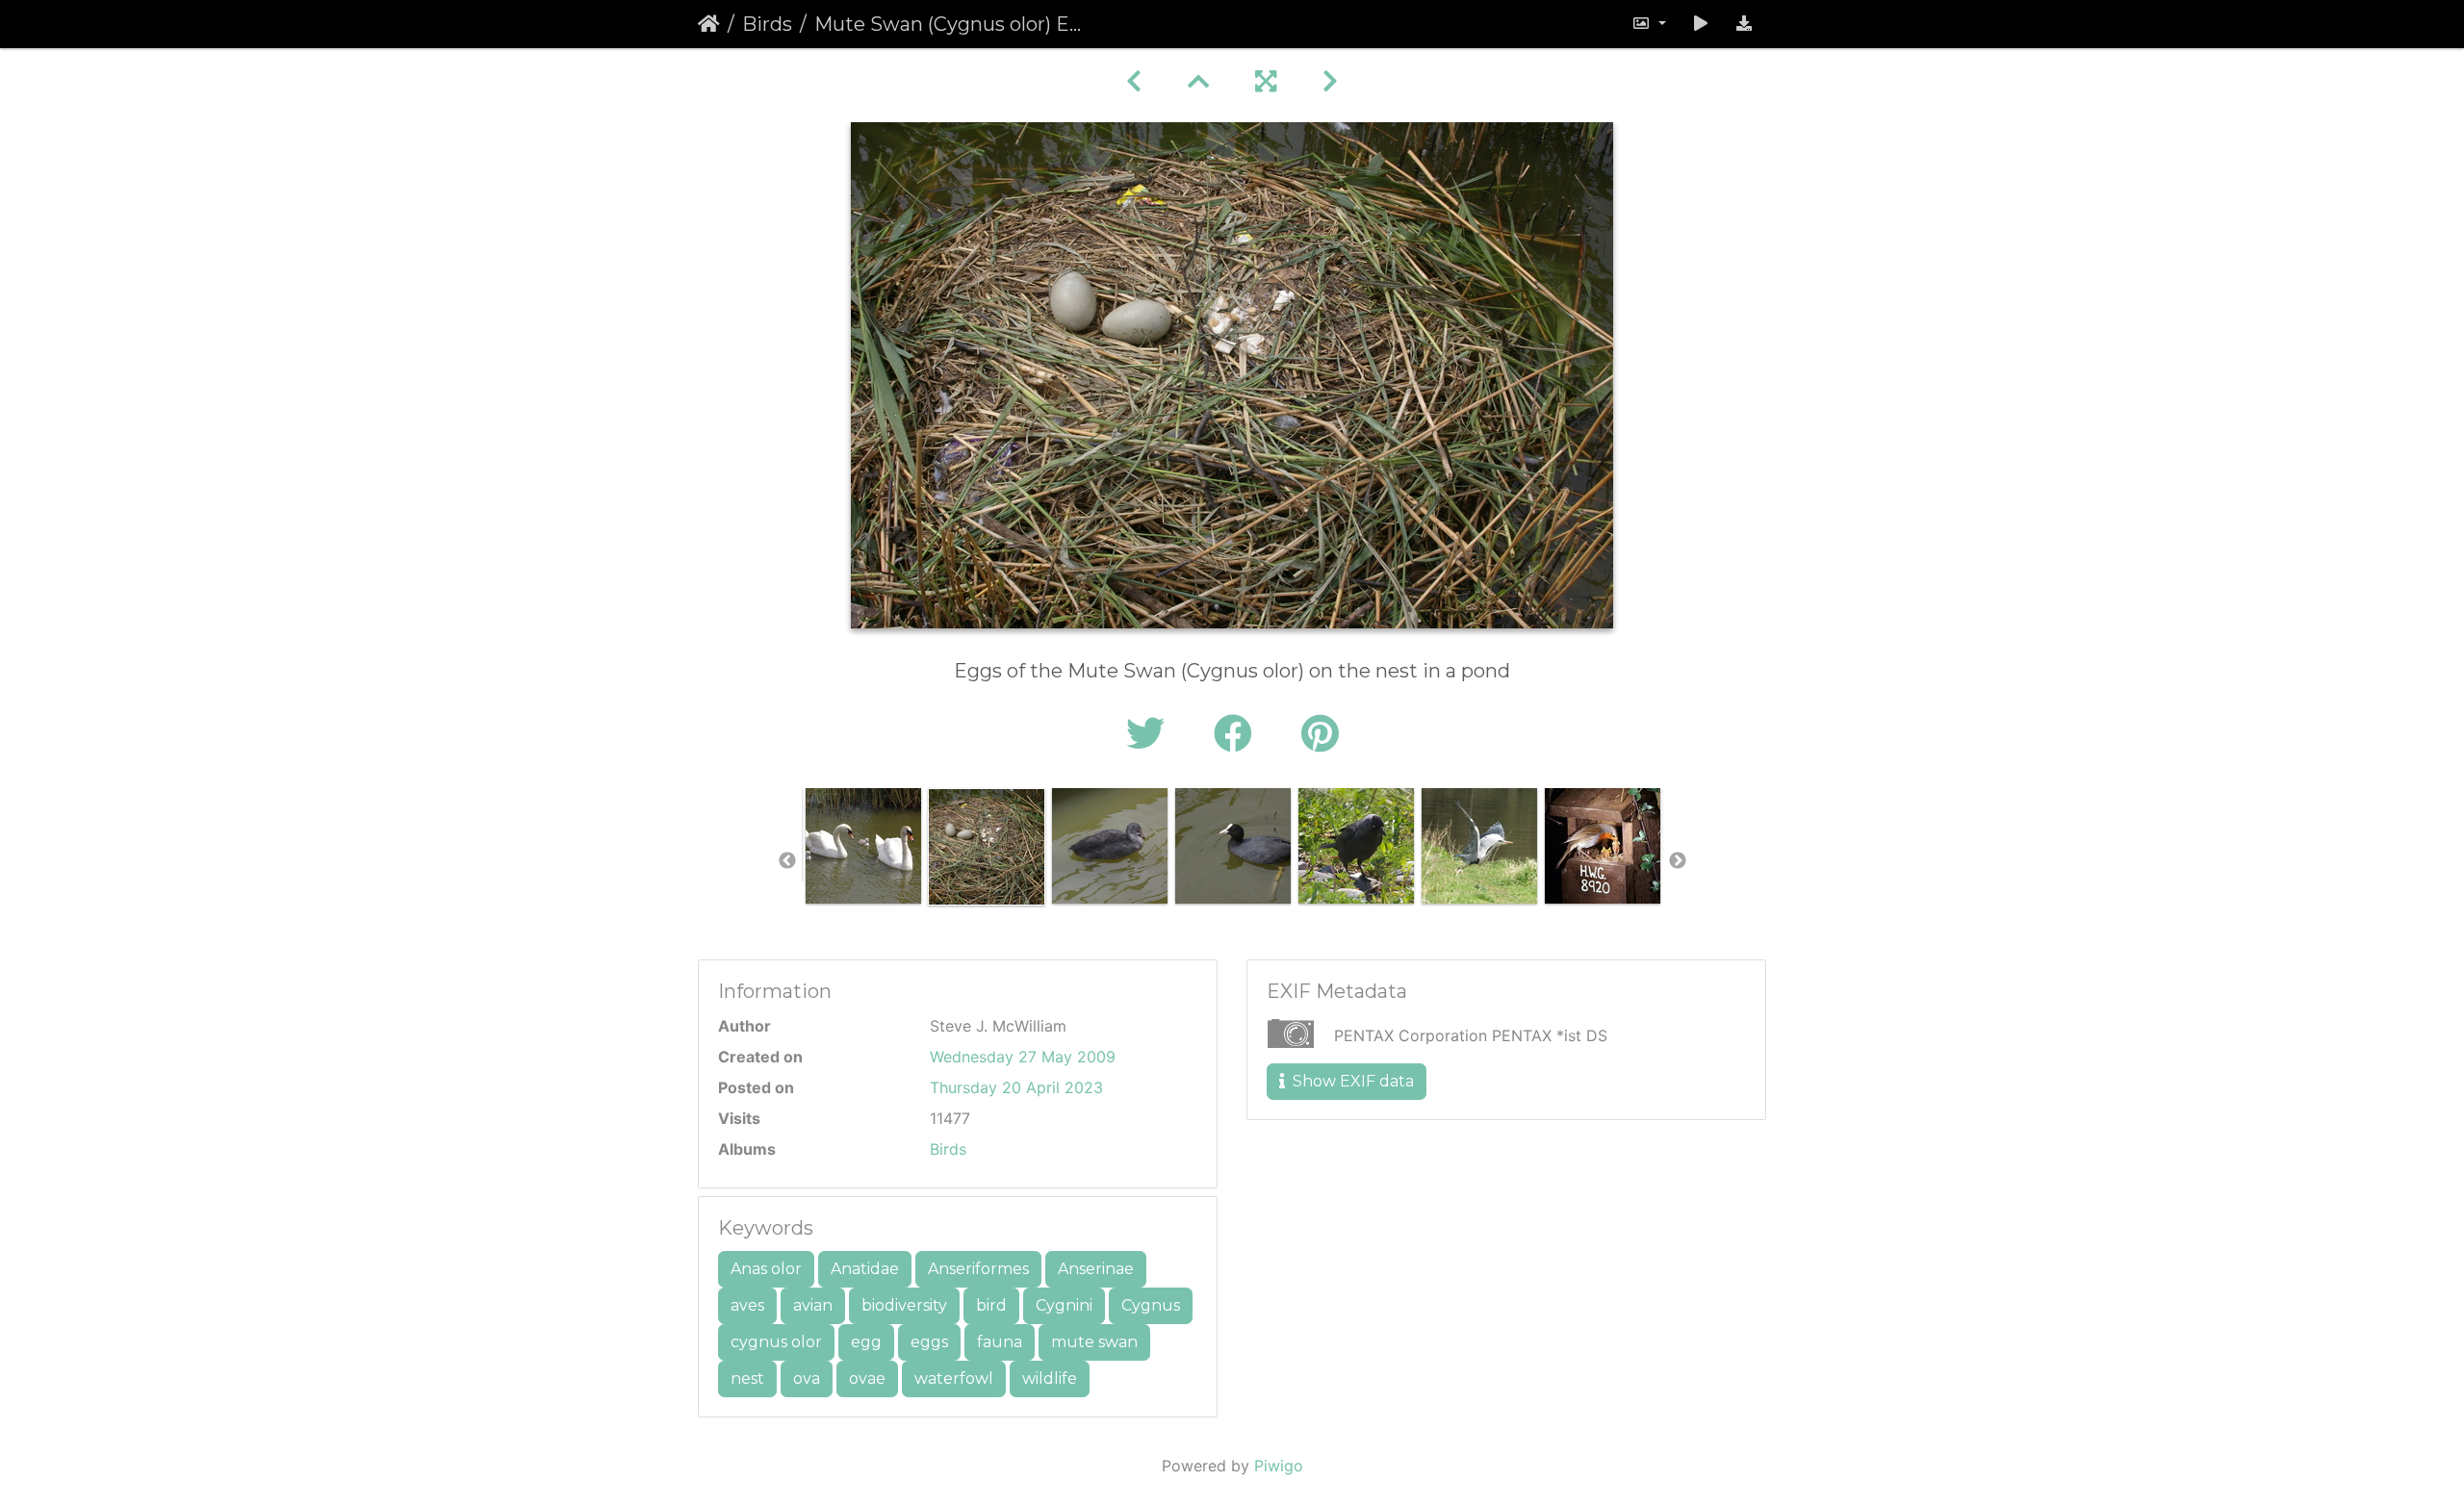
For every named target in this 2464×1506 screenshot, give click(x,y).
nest (747, 1378)
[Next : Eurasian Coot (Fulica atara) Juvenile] (1330, 81)
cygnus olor (776, 1342)
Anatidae (865, 1269)
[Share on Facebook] (1238, 734)
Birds (767, 24)
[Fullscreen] (1266, 81)
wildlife (1050, 1378)
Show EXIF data (1351, 1081)
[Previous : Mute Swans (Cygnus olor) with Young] (1134, 81)
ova (807, 1378)
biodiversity (904, 1305)
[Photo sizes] (1649, 24)
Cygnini (1064, 1305)
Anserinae (1096, 1269)
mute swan (1094, 1342)
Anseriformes (978, 1269)
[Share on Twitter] (1151, 734)
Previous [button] (787, 861)
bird (991, 1305)
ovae (867, 1378)
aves (747, 1305)
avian (813, 1305)
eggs (929, 1342)
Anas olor (766, 1269)
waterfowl (954, 1378)
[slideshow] (1701, 24)
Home (709, 24)
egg (866, 1342)
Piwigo (1279, 1466)
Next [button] (1678, 861)
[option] (863, 846)
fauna (1000, 1342)
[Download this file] (1744, 24)
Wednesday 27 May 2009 (1023, 1057)
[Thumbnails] (1198, 81)
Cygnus (1151, 1305)
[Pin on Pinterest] (1320, 734)
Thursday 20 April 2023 (1016, 1087)
